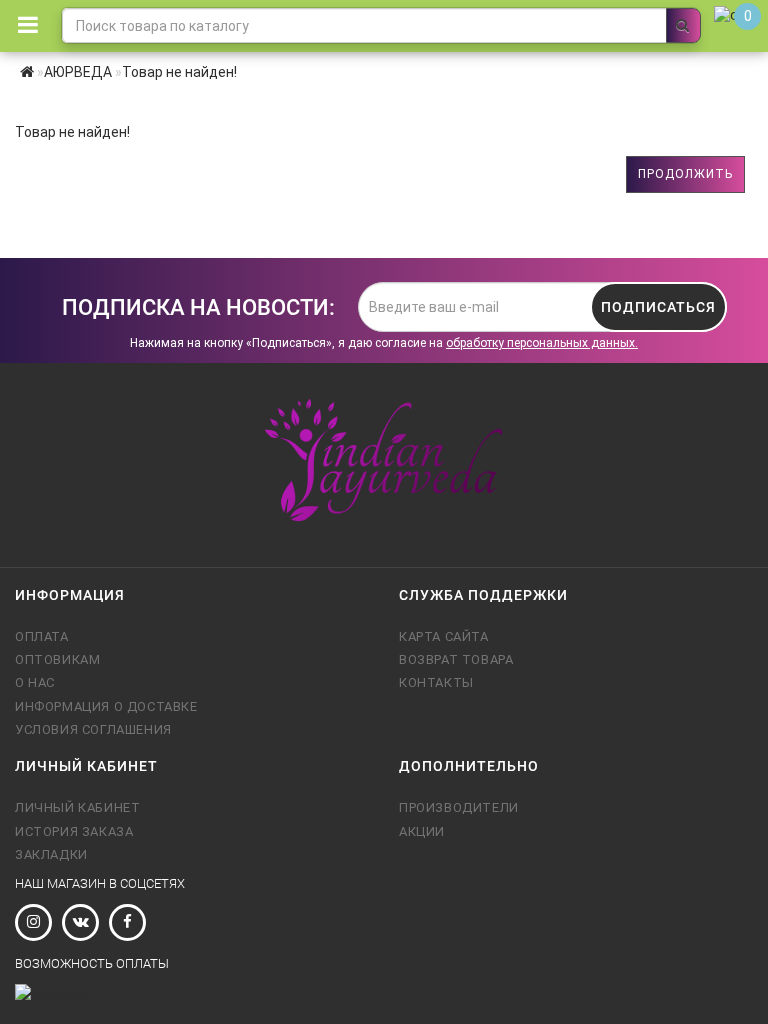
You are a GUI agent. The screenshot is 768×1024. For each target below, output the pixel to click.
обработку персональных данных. (542, 343)
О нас (35, 682)
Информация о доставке (106, 706)
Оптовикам (57, 659)
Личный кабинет (77, 807)
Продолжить (685, 174)
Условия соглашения (93, 729)
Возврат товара (456, 659)
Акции (422, 831)
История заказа (74, 831)
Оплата (42, 636)
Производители (459, 807)
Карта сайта (444, 636)
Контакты (436, 682)
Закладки (51, 854)
